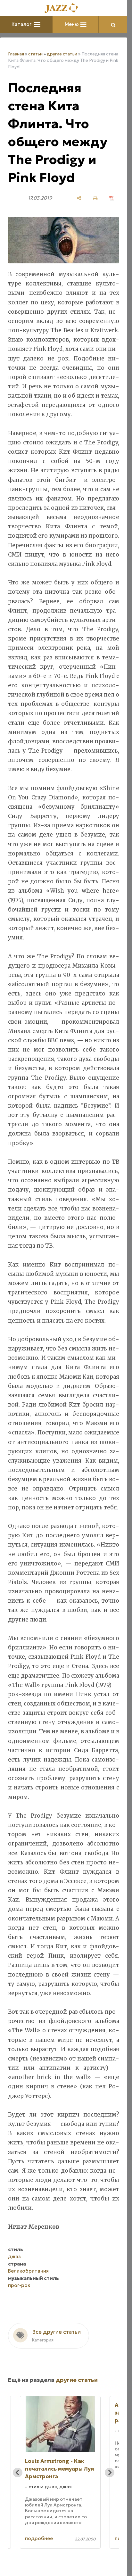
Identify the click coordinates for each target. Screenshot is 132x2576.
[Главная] (64, 8)
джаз (14, 2256)
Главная (16, 54)
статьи (35, 54)
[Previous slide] (18, 2473)
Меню (72, 24)
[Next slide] (110, 2473)
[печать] (95, 198)
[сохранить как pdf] (112, 198)
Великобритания (28, 2271)
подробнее (39, 2538)
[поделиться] (79, 198)
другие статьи (62, 54)
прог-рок (19, 2285)
